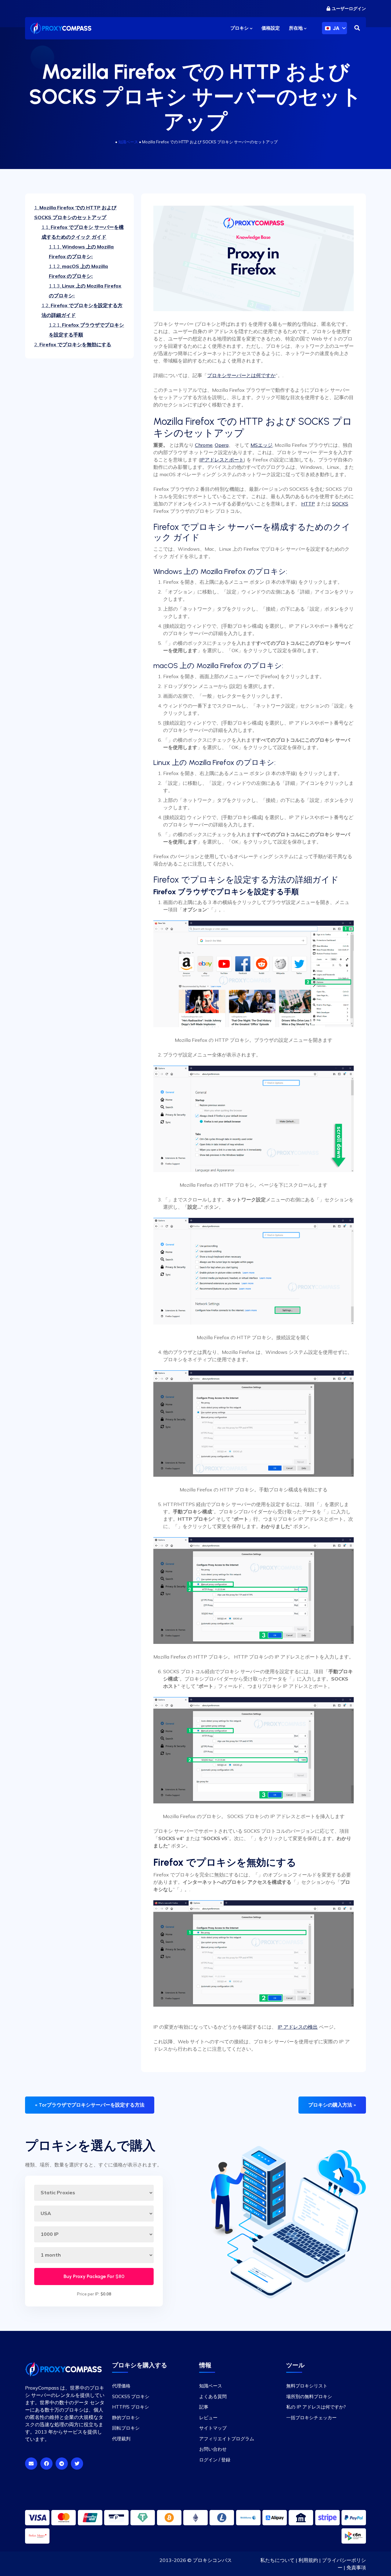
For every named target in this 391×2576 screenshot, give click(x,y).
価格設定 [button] (271, 28)
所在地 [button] (296, 28)
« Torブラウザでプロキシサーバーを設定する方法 (90, 2105)
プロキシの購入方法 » (332, 2105)
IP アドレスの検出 (298, 2027)
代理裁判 (121, 2438)
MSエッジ (261, 445)
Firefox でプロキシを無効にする (73, 344)
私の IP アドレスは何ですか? (316, 2407)
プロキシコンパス (212, 2560)
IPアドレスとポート (222, 460)
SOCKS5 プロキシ (131, 2396)
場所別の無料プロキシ (309, 2396)
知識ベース (128, 142)
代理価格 (121, 2386)
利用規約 (308, 2560)
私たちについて (277, 2560)
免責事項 (356, 2567)
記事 (204, 2407)
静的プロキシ (126, 2417)
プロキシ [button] (240, 28)
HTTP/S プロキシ (131, 2407)
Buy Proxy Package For (94, 2276)
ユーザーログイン (349, 9)
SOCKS (340, 504)
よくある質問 (213, 2396)
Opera (222, 445)
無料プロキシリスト (307, 2386)
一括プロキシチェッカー (311, 2417)
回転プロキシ (126, 2428)
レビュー (208, 2417)
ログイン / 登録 (215, 2459)
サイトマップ (213, 2428)
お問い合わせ (213, 2449)
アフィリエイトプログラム (227, 2438)
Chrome (204, 445)
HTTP (308, 504)
